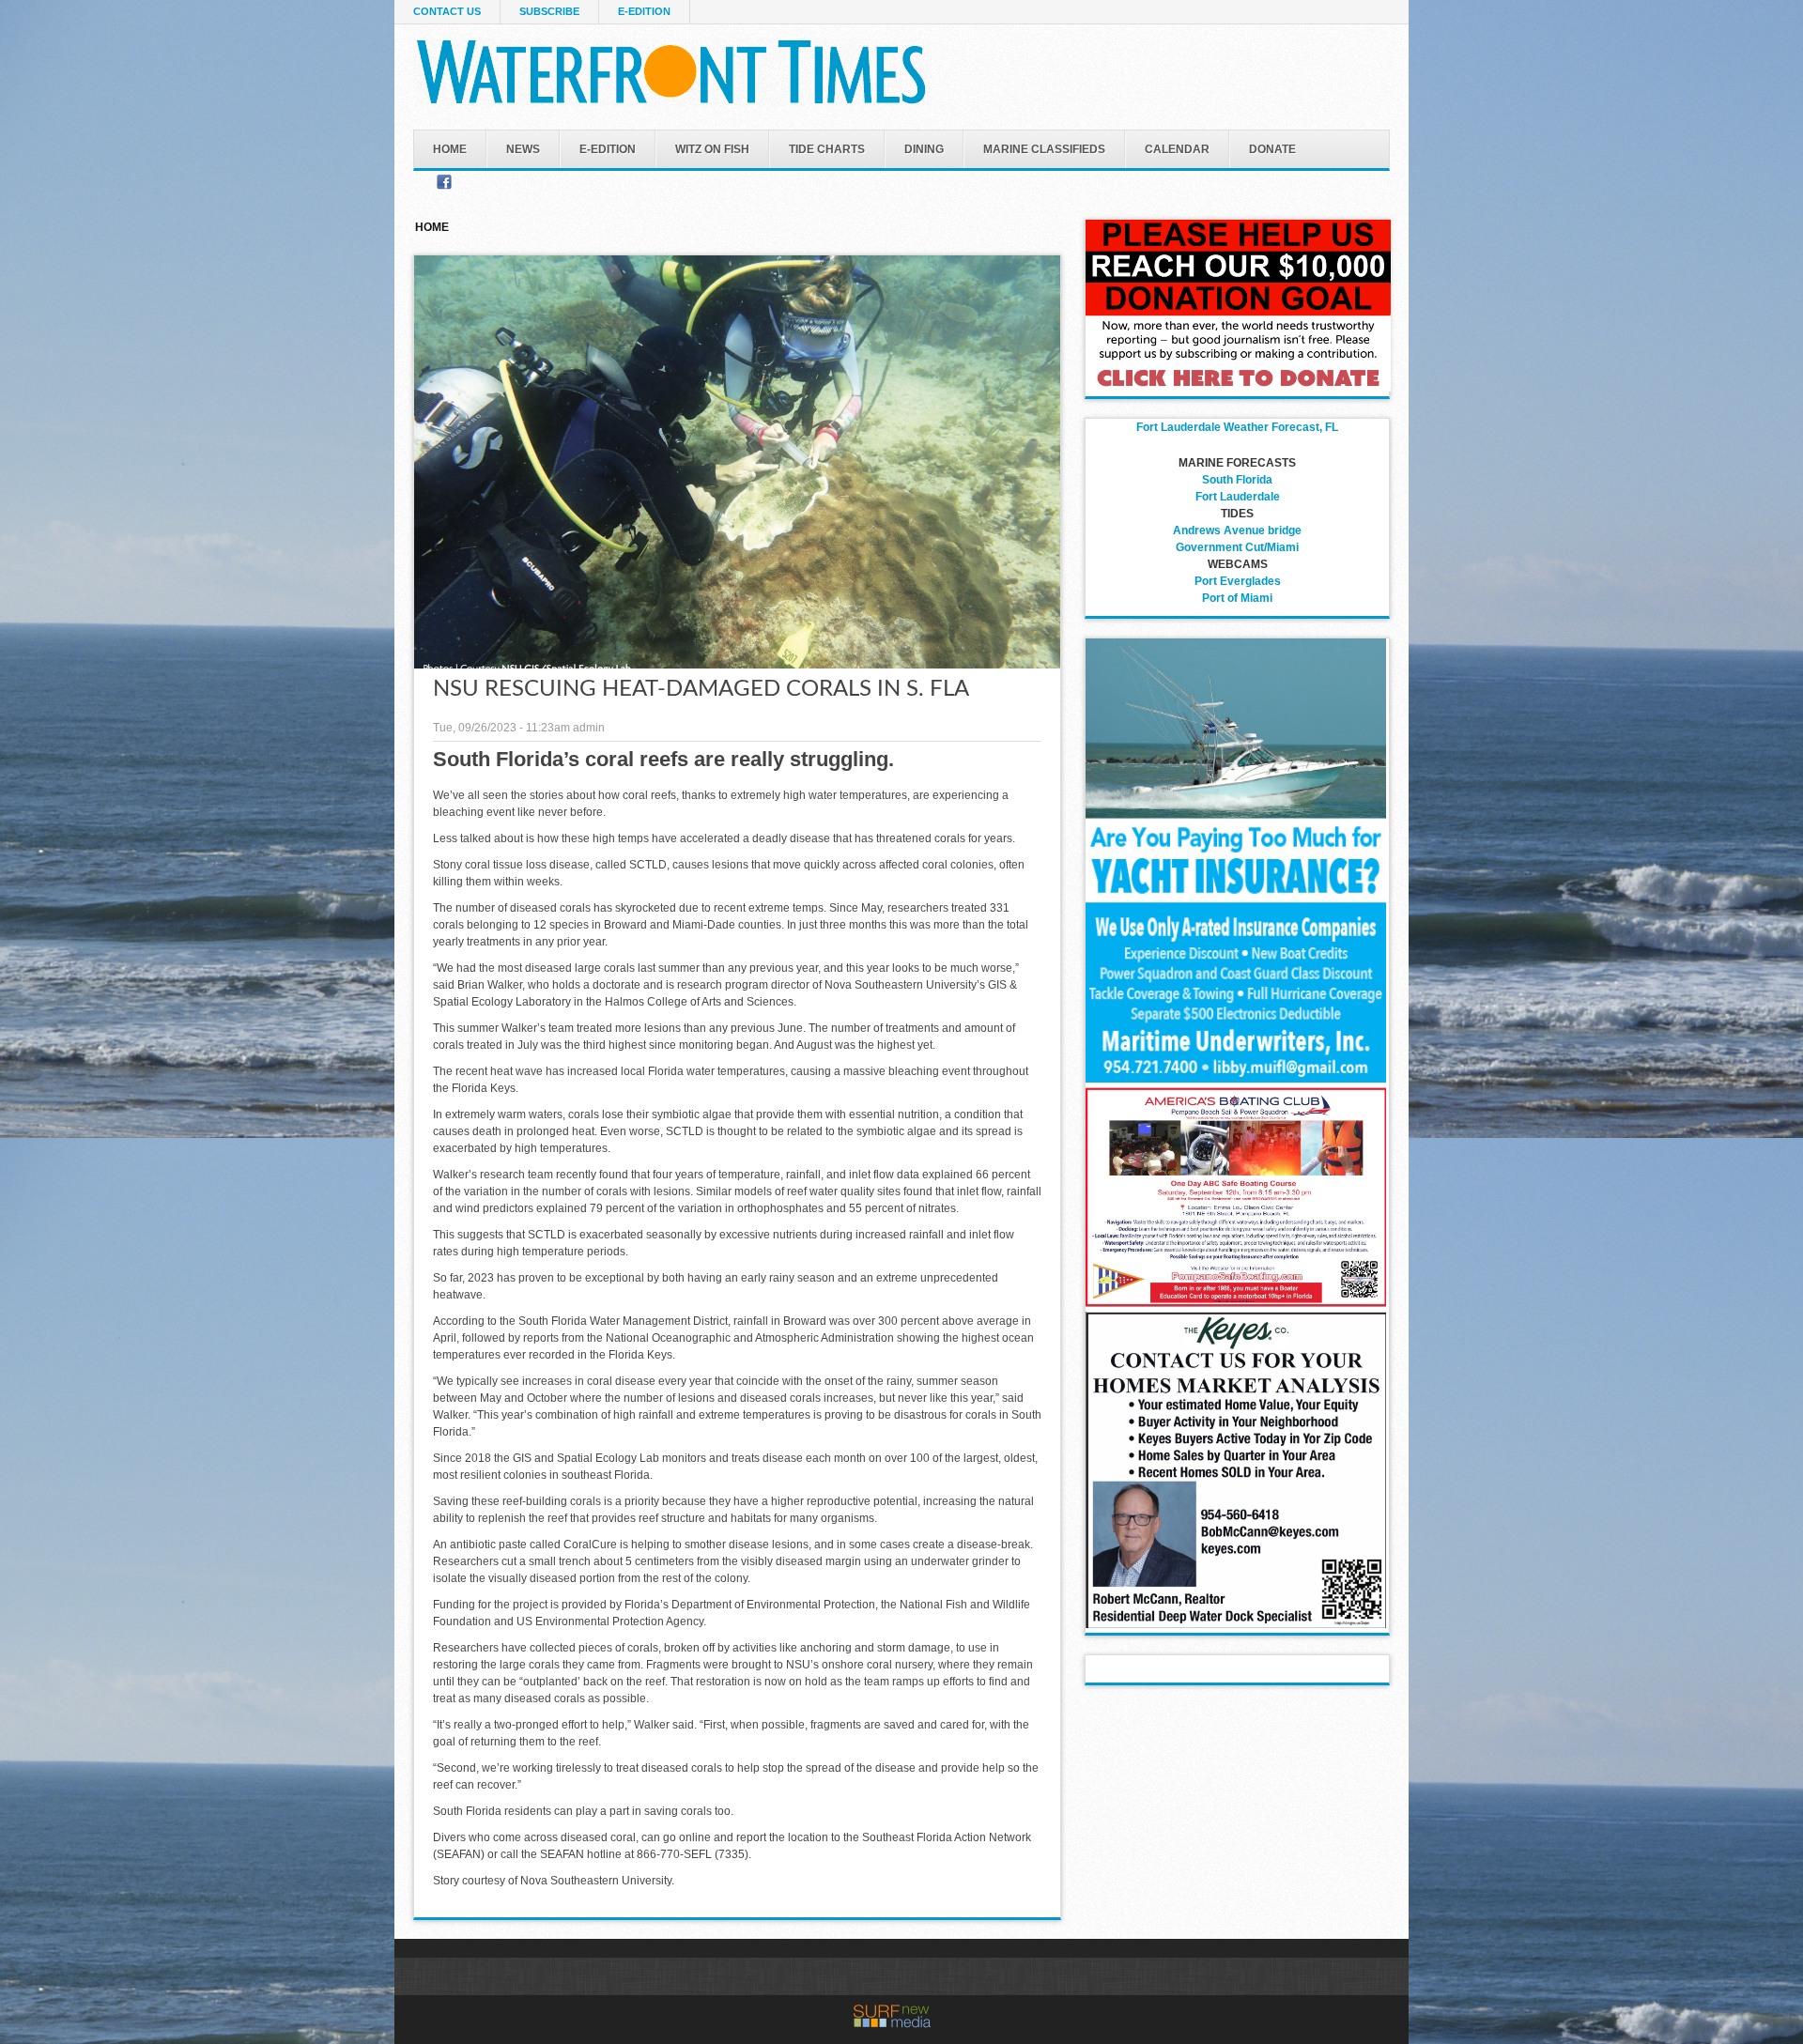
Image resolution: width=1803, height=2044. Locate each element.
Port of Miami (1237, 598)
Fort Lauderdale (1238, 497)
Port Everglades (1238, 581)
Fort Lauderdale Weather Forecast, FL (1237, 427)
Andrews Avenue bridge (1237, 530)
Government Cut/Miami (1237, 547)
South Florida (1237, 480)
